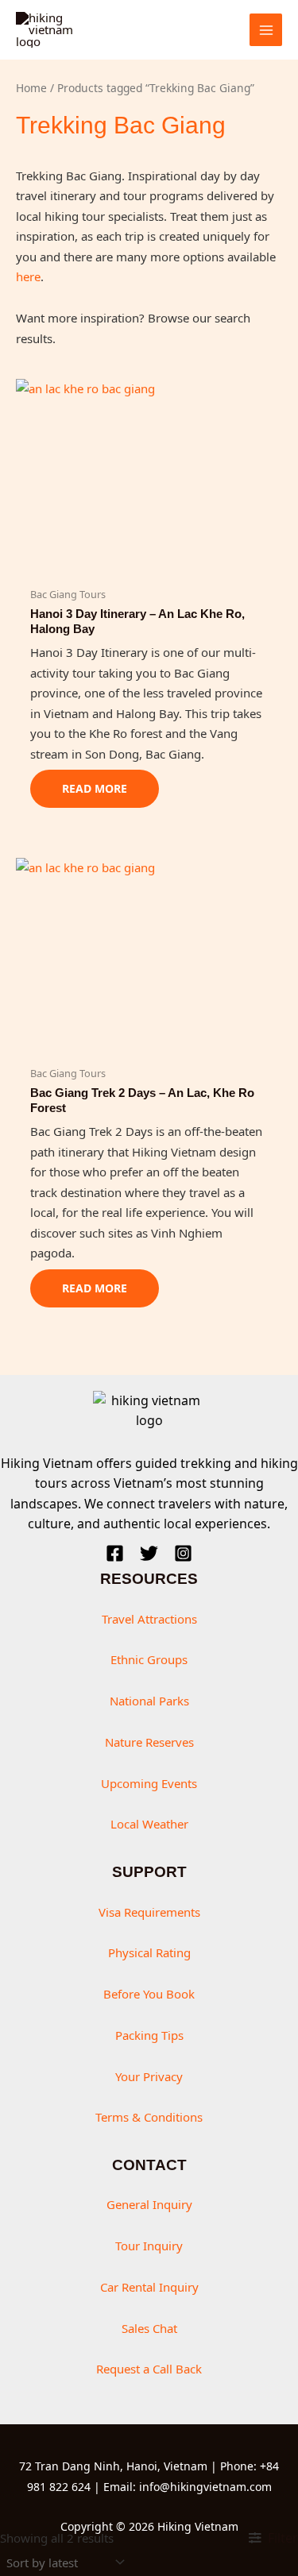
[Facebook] (115, 1553)
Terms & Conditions (149, 2117)
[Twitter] (149, 1553)
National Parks (149, 1701)
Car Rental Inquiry (149, 2287)
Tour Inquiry (149, 2246)
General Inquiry (149, 2204)
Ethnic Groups (149, 1659)
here (28, 276)
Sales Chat (149, 2328)
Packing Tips (149, 2035)
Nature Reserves (149, 1742)
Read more (95, 788)
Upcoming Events (149, 1783)
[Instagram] (183, 1553)
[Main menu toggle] (266, 30)
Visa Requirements (149, 1912)
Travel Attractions (149, 1619)
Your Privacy (149, 2076)
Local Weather (149, 1824)
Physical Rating (149, 1952)
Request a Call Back (149, 2369)
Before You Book (149, 1994)
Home (31, 88)
